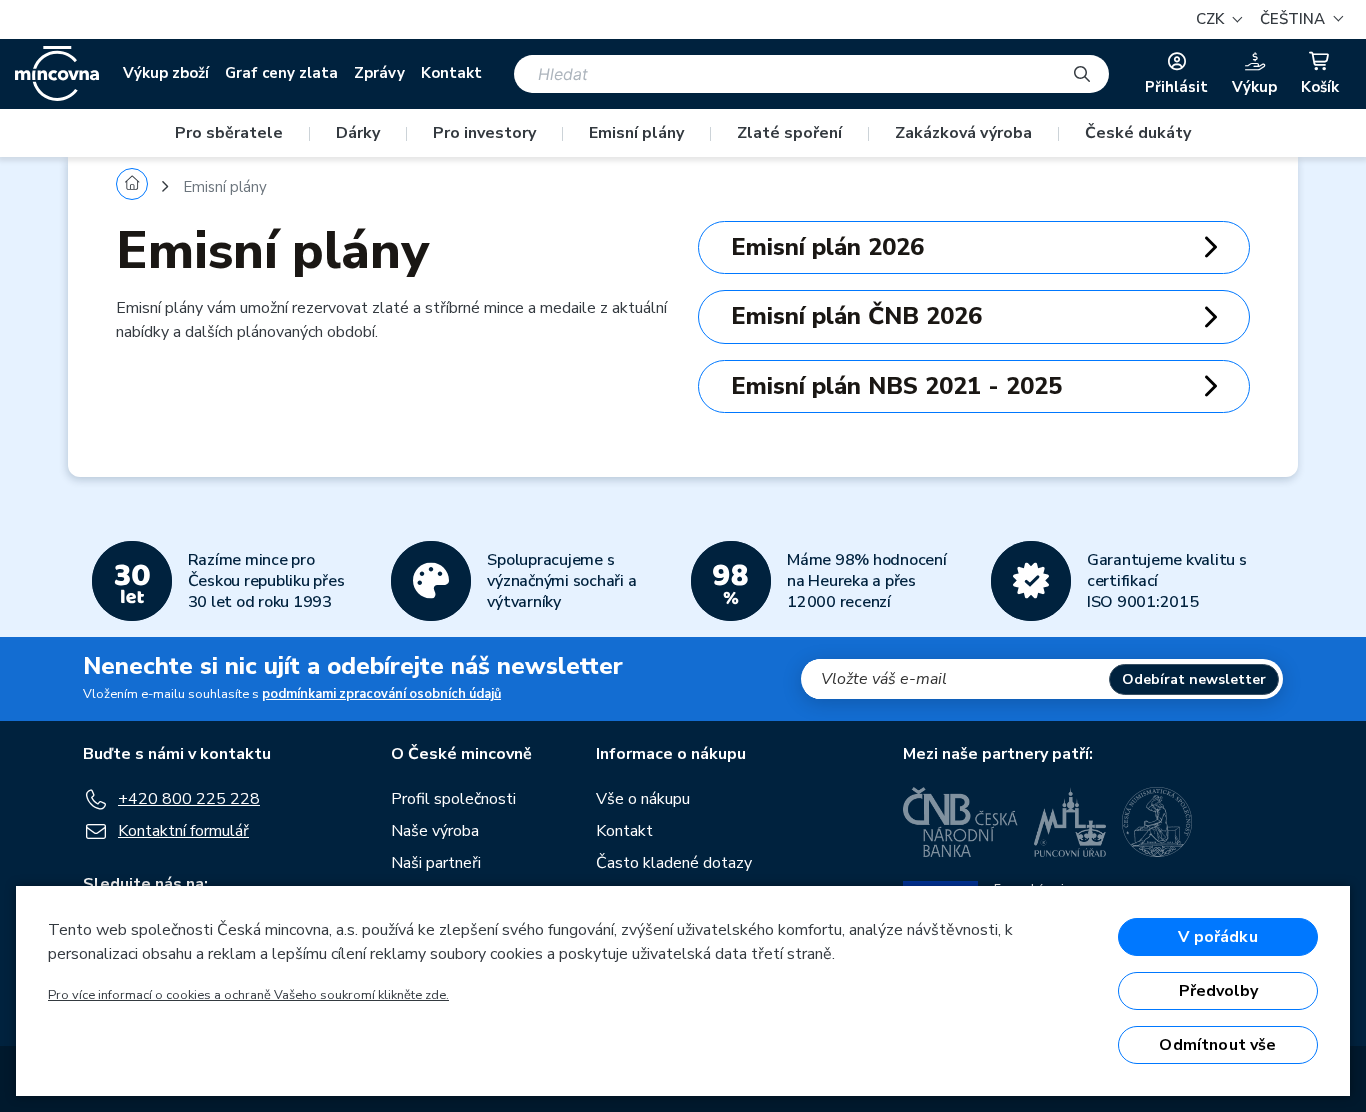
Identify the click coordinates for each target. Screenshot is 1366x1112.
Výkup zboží (166, 73)
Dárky (358, 133)
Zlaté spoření (789, 133)
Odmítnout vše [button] (1217, 1045)
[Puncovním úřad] (1070, 822)
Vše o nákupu (643, 799)
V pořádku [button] (1217, 937)
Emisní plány (636, 133)
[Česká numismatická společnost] (1158, 822)
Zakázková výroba (963, 133)
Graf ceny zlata (281, 73)
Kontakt (451, 73)
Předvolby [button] (1218, 991)
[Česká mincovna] (57, 74)
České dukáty (1138, 133)
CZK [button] (1212, 19)
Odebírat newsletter (1194, 679)
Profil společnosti (453, 799)
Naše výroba (435, 831)
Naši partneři (436, 863)
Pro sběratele (229, 133)
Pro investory (484, 133)
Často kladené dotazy (674, 863)
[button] (1299, 19)
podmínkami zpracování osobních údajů (381, 694)
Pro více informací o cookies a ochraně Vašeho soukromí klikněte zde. (248, 995)
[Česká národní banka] (960, 822)
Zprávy (379, 73)
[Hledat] (1082, 74)
